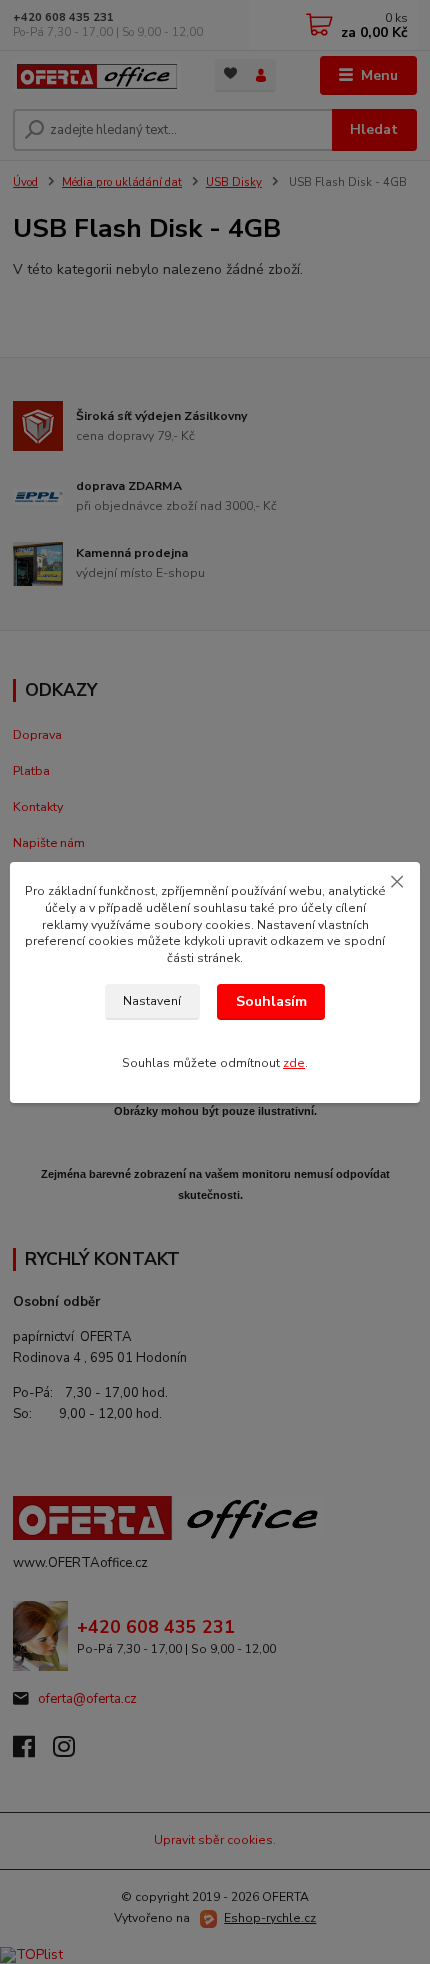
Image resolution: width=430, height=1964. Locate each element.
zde (294, 1063)
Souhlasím (271, 1001)
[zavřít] (397, 882)
